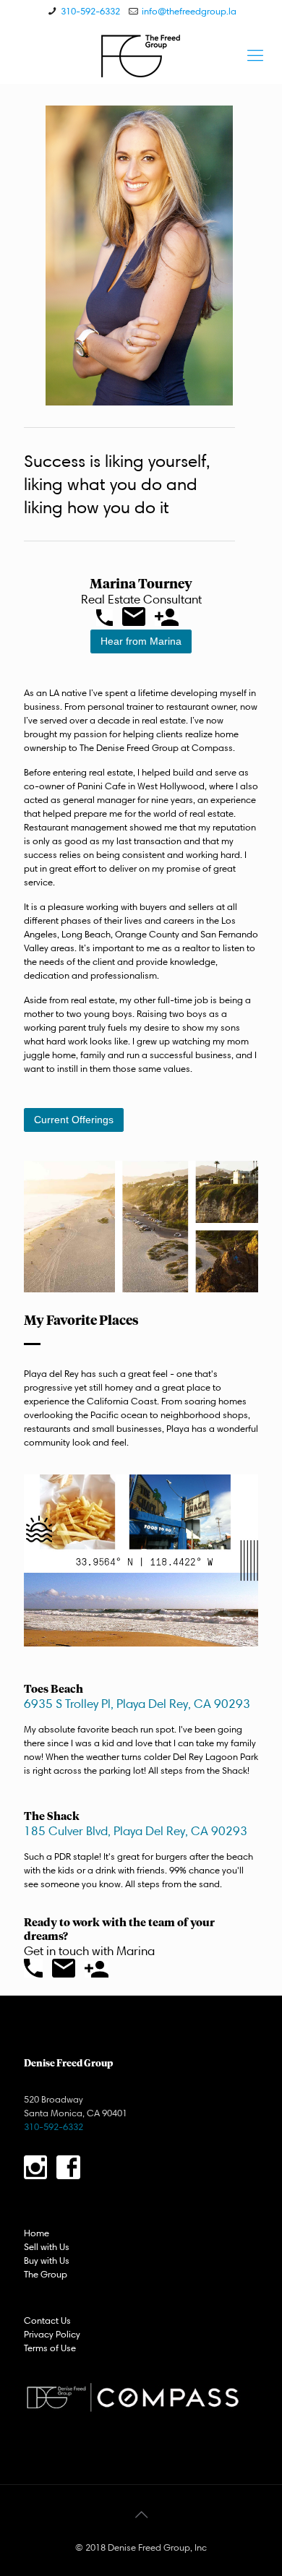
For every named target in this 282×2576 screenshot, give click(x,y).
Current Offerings (74, 1120)
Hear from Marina (141, 641)
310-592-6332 (90, 11)
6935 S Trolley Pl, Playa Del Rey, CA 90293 (137, 1703)
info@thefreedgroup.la (189, 11)
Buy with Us (47, 2260)
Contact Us (47, 2320)
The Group (46, 2274)
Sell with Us (47, 2246)
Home (37, 2233)
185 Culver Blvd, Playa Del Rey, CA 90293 (136, 1830)
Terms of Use (50, 2348)
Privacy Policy (52, 2334)
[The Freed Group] (141, 55)
